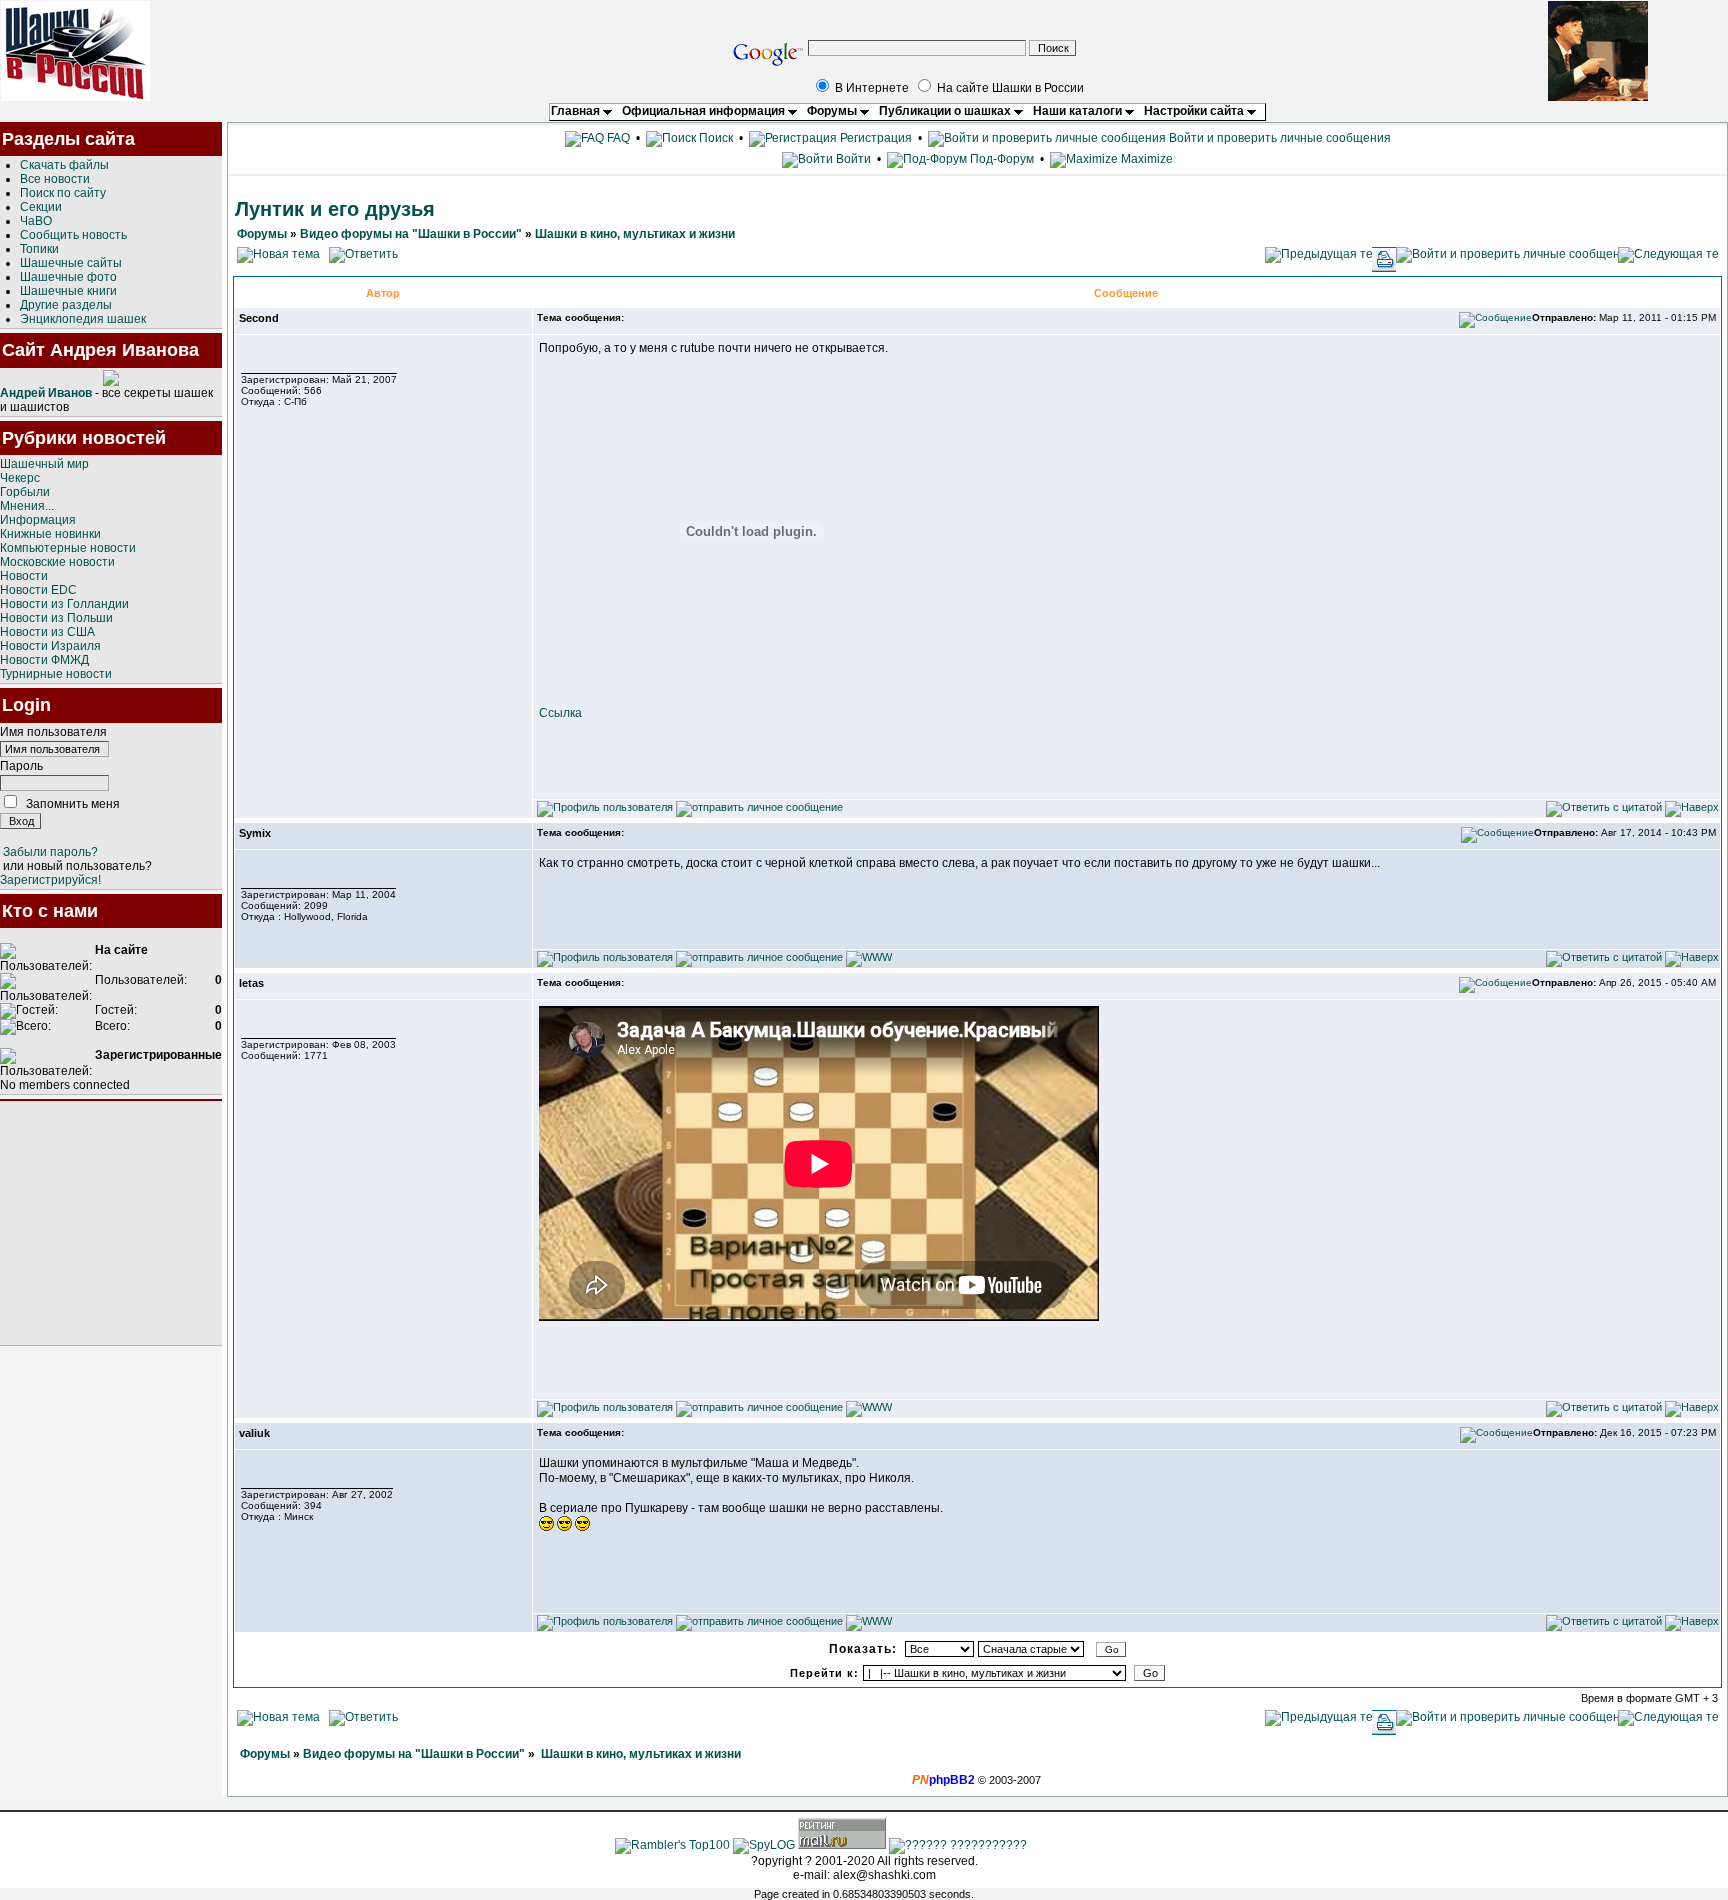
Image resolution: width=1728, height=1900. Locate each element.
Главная (577, 111)
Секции (41, 207)
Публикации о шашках (946, 111)
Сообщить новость (73, 235)
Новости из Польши (56, 618)
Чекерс (20, 478)
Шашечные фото (68, 277)
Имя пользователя (53, 732)
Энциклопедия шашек (83, 319)
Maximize (1145, 159)
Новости (24, 576)
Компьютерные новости (68, 548)
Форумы (833, 111)
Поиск (714, 138)
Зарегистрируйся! (50, 880)
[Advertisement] (111, 1223)
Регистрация (874, 138)
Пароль (21, 766)
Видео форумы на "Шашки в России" (411, 234)
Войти (853, 159)
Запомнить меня (73, 804)
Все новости (55, 179)
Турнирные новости (56, 674)
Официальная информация (705, 111)
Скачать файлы (64, 165)
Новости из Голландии (64, 604)
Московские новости (57, 562)
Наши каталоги (1079, 111)
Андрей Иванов (46, 393)
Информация (38, 520)
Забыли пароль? (50, 852)
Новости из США (47, 632)
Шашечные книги (68, 291)
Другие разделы (66, 305)
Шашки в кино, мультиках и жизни (635, 234)
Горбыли (25, 492)
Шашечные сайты (71, 263)
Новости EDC (38, 590)
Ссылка (560, 713)
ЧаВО (36, 221)
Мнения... (27, 506)
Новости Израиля (50, 646)
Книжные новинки (50, 534)
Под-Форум (1000, 159)
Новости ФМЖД (44, 660)
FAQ (617, 138)
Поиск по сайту (63, 193)
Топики (39, 249)
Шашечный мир (44, 464)
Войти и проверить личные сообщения (1278, 138)
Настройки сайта (1195, 111)
